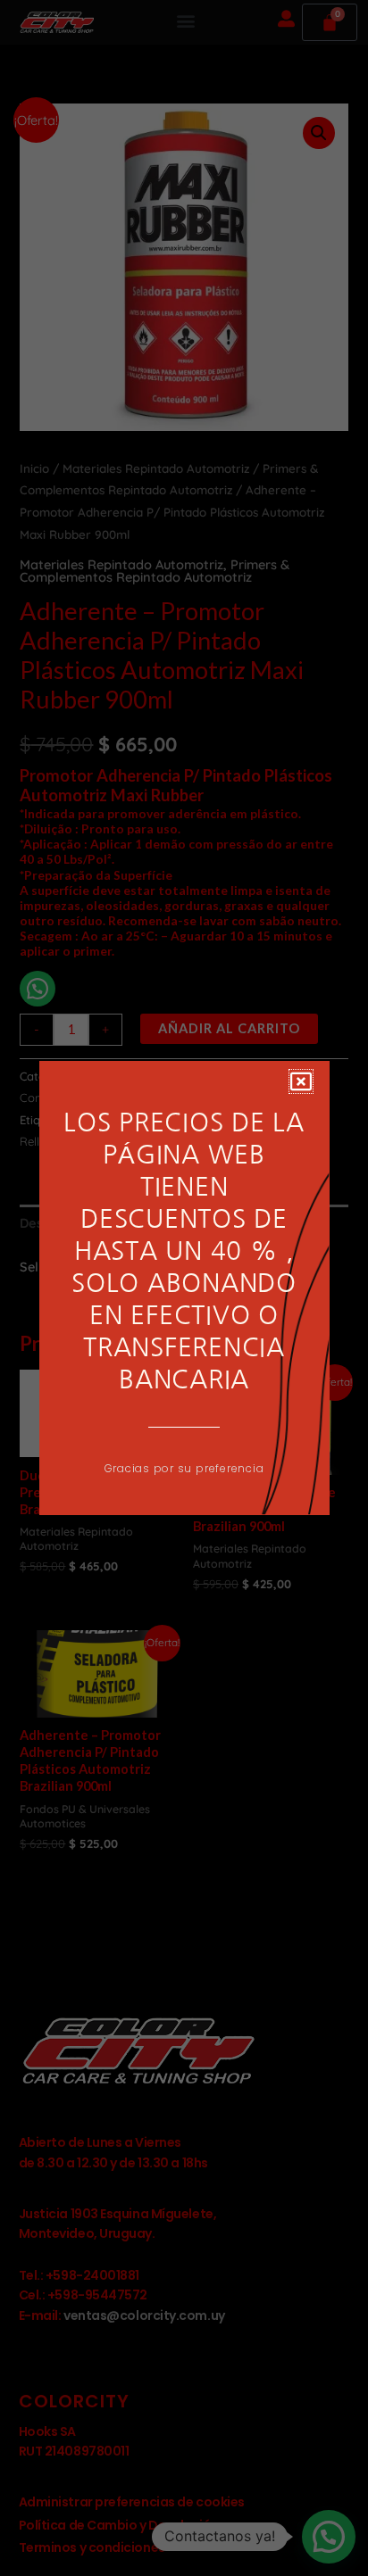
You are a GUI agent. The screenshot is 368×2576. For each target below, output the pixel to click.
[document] (184, 1288)
